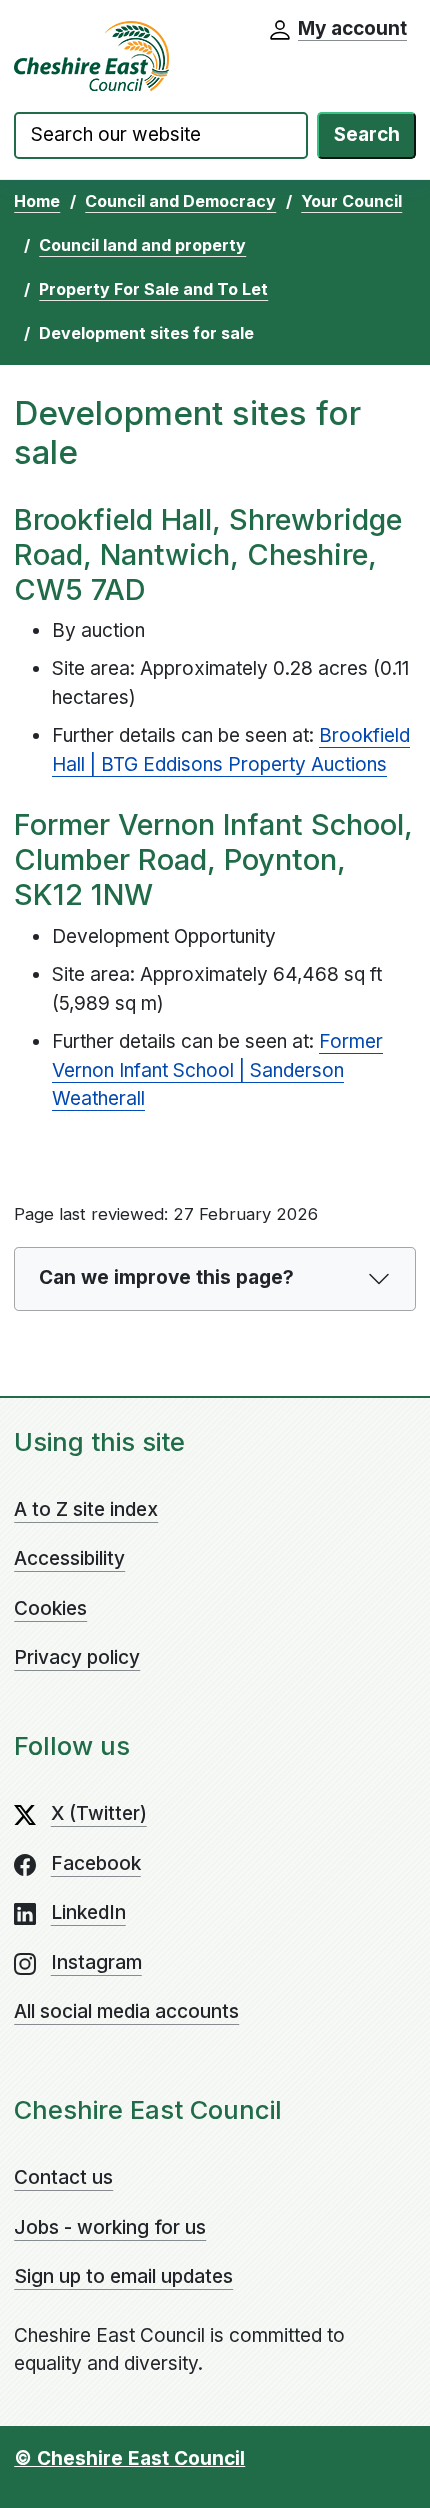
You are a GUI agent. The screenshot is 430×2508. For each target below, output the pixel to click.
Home (37, 201)
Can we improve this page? (166, 1277)
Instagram (96, 1962)
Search (367, 134)
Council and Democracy (180, 201)
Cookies (50, 1608)
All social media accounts (126, 2011)
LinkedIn (88, 1912)
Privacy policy (77, 1657)
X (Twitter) (99, 1813)
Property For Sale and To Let (153, 289)
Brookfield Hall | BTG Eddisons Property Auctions (231, 750)
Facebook (96, 1863)
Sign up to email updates (123, 2276)
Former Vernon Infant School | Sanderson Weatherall (217, 1070)
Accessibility (69, 1558)
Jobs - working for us (110, 2227)
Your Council (351, 201)
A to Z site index (86, 1509)
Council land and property (142, 245)
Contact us (63, 2177)
